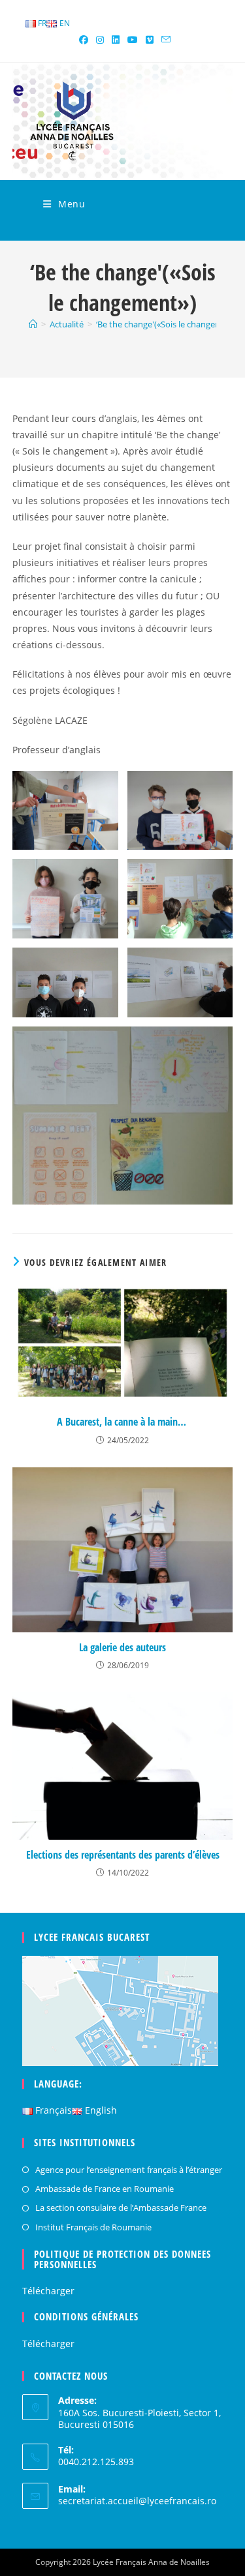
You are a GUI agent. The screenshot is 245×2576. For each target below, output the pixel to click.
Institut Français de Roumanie (93, 2227)
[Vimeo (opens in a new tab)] (150, 40)
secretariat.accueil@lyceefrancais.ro (137, 2501)
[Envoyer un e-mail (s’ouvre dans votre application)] (164, 40)
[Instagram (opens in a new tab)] (100, 40)
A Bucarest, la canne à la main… (123, 1422)
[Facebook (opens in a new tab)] (84, 40)
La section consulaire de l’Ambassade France (121, 2208)
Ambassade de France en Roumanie (105, 2189)
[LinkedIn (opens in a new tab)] (116, 40)
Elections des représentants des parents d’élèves (123, 1855)
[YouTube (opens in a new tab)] (133, 40)
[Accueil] (33, 324)
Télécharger (48, 2291)
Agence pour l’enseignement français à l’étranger (129, 2170)
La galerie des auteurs (122, 1647)
